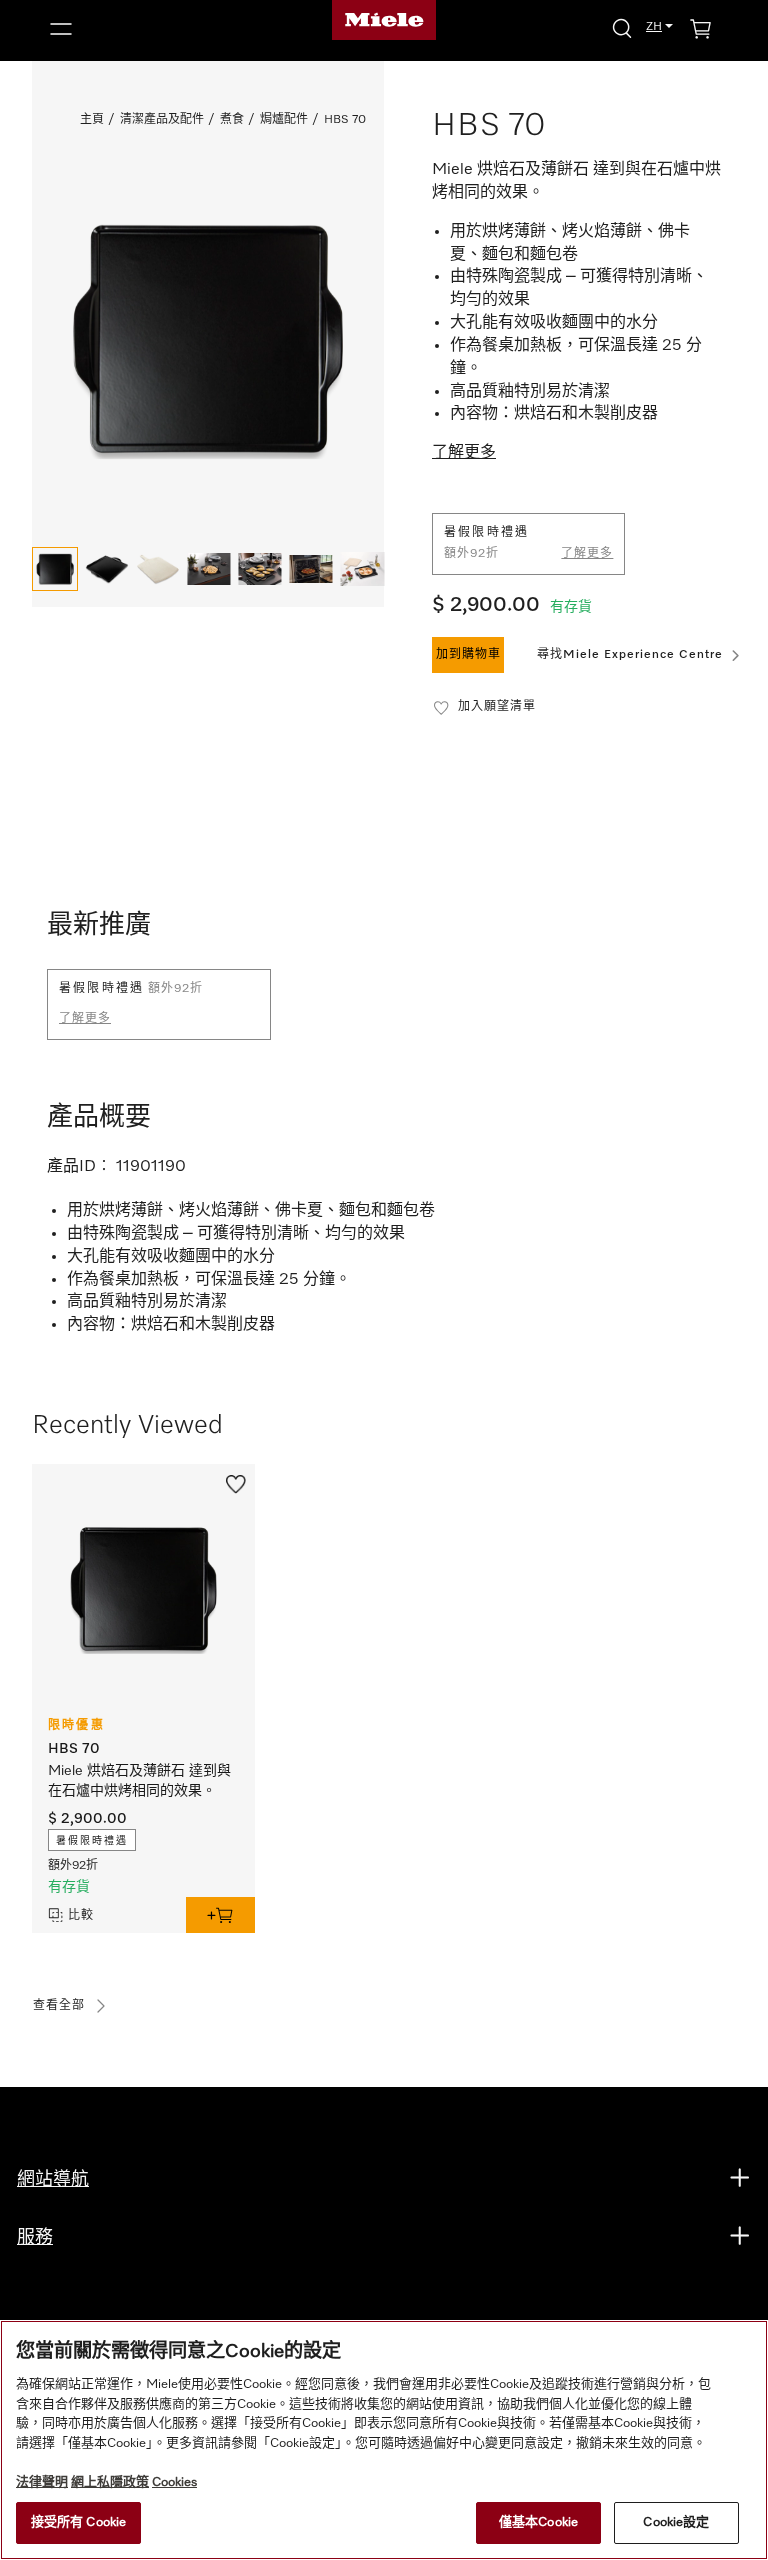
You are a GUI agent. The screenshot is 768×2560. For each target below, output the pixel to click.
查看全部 (59, 2006)
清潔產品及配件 (162, 120)
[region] (384, 2440)
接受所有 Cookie (78, 2522)
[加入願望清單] (236, 1482)
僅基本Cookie (538, 2522)
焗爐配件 (284, 120)
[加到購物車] (220, 1915)
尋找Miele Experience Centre (630, 655)
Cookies (174, 2482)
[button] (149, 29)
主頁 (92, 120)
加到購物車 (468, 655)
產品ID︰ (79, 1167)
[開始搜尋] (622, 27)
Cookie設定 (676, 2522)
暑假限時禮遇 (92, 1841)
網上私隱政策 (110, 2482)
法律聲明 (42, 2482)
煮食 (232, 120)
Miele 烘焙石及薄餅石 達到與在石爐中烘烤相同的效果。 (139, 1781)
